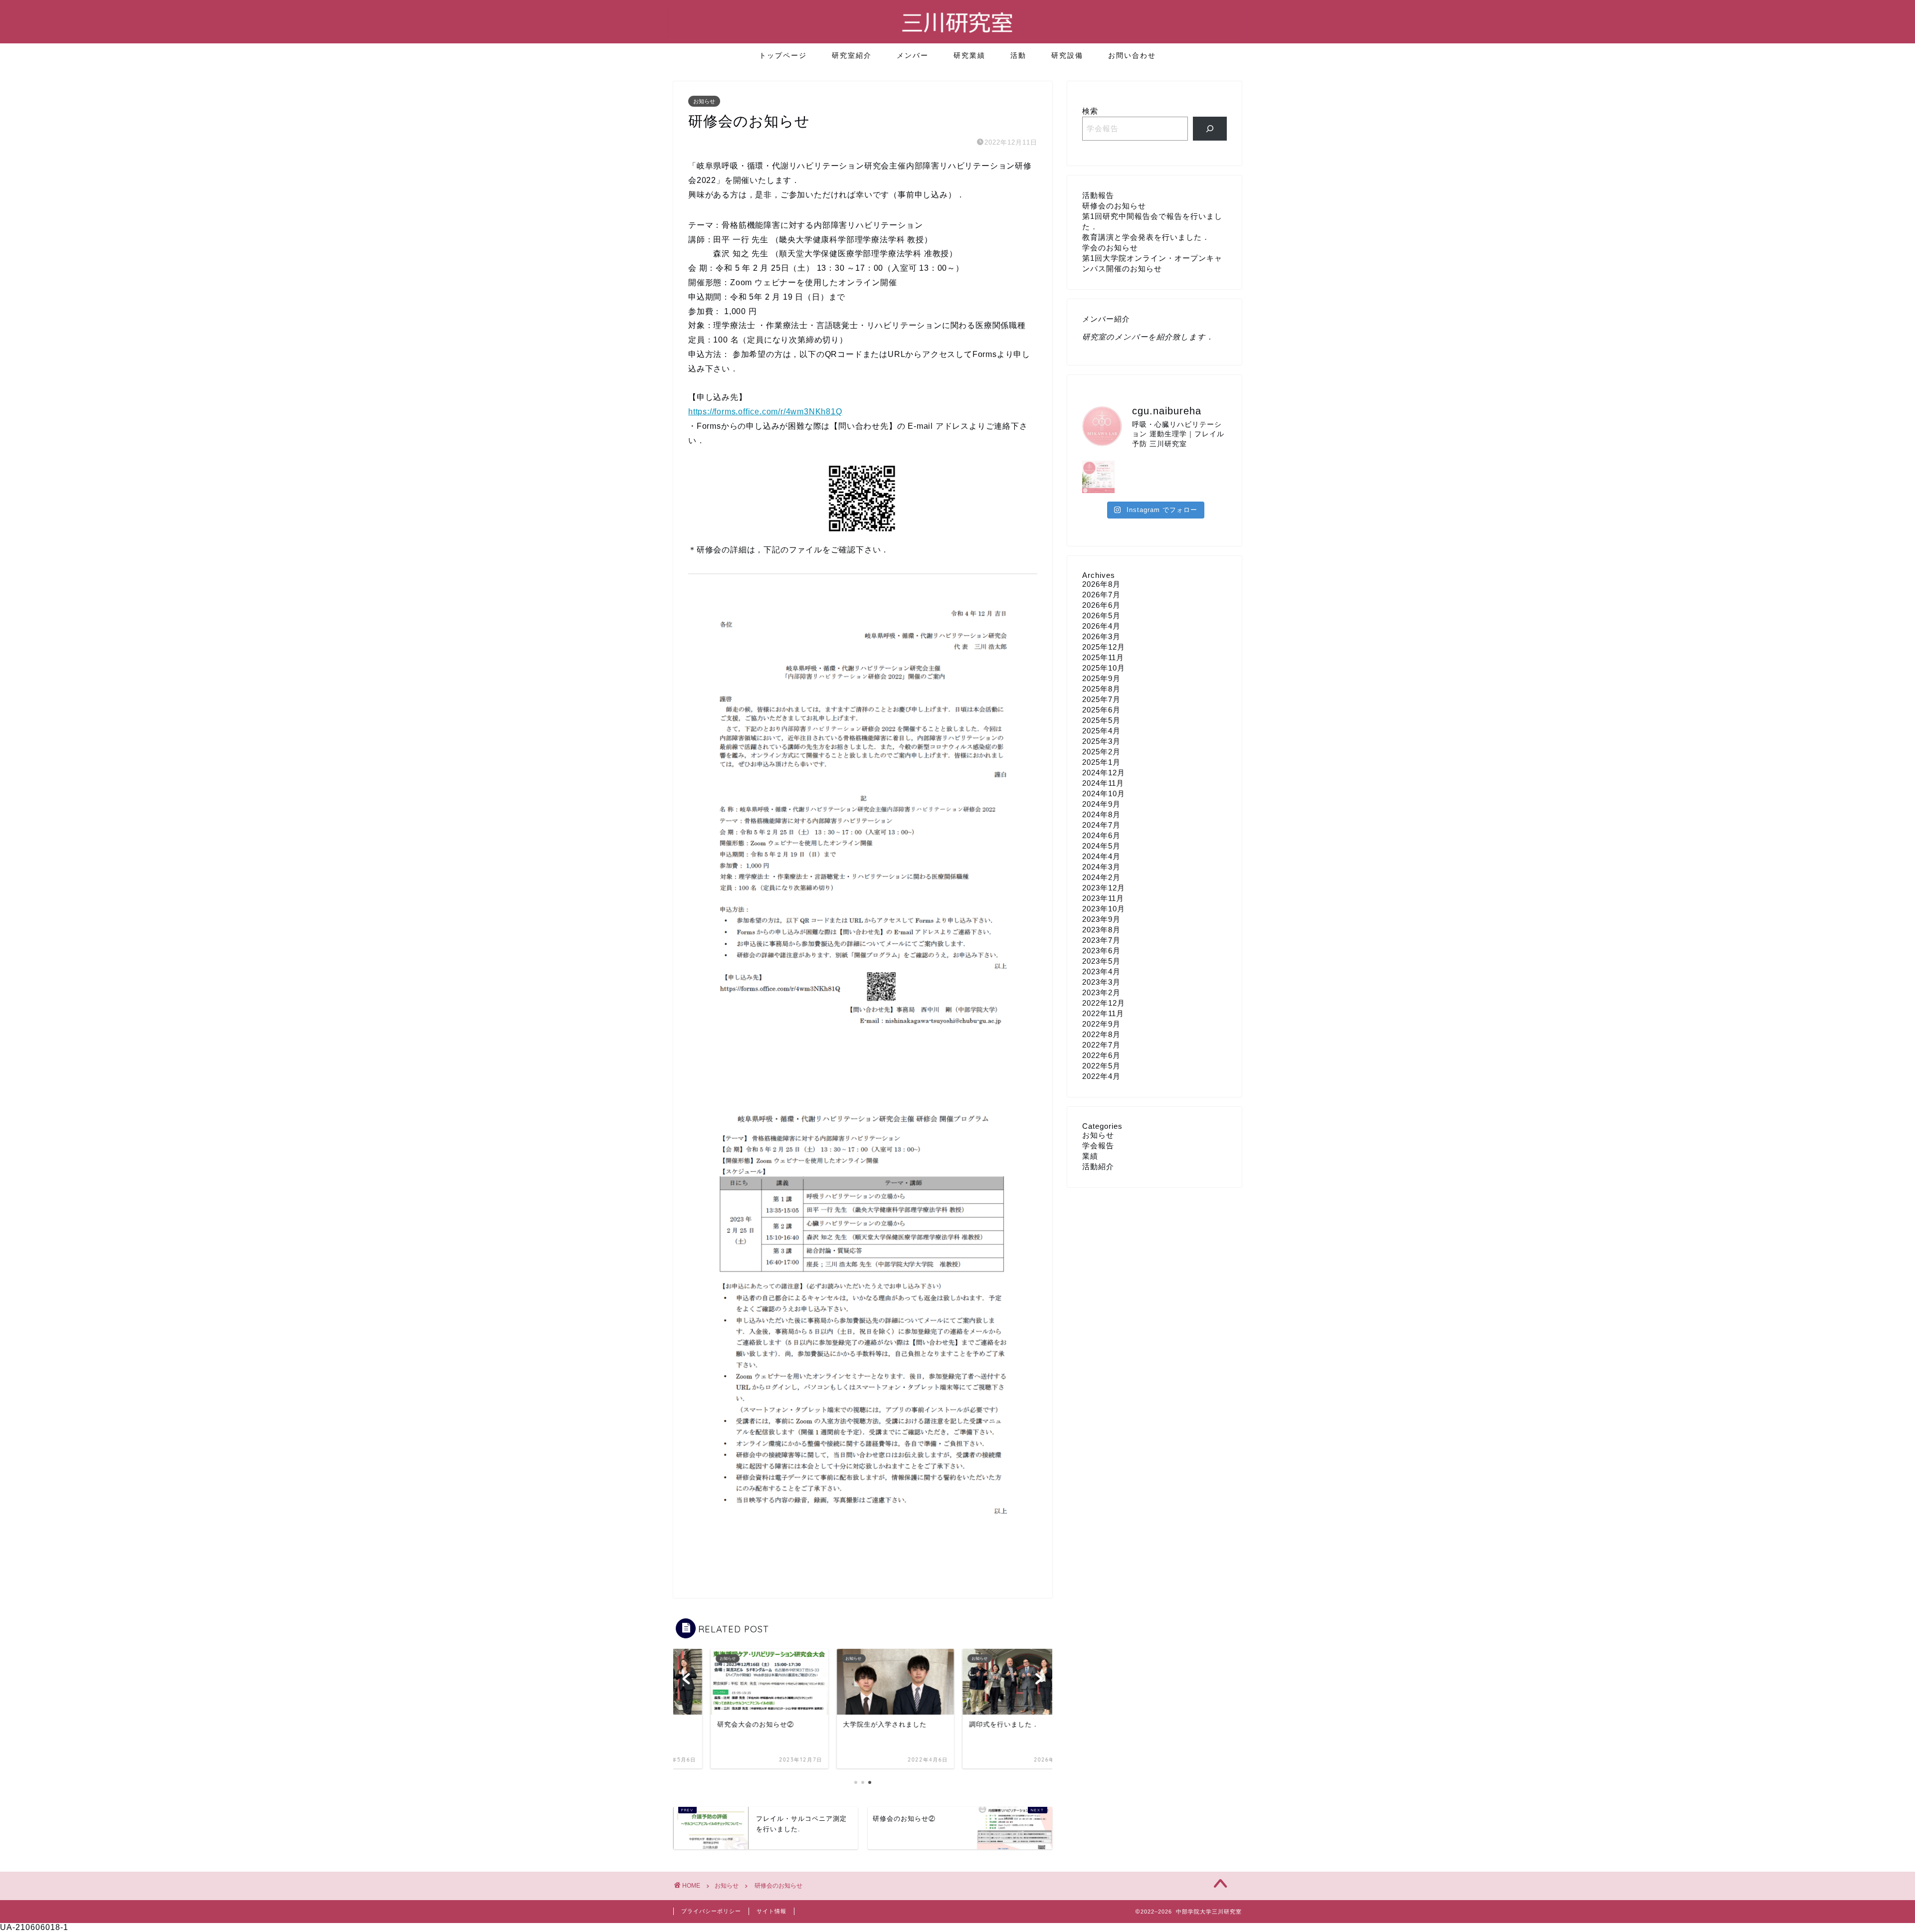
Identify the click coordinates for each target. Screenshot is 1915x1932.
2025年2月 (1101, 752)
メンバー (913, 55)
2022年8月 (1101, 1034)
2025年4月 (1101, 731)
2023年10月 (1104, 909)
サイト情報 (771, 1911)
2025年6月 (1101, 710)
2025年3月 (1101, 741)
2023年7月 (1101, 940)
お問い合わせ (1132, 55)
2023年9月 (1101, 919)
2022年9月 (1101, 1024)
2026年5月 (1101, 615)
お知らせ (704, 101)
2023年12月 (1104, 888)
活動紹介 (1098, 1166)
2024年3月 (1101, 867)
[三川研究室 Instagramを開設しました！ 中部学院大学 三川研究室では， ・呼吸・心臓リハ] (1098, 477)
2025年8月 (1101, 689)
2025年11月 (1103, 657)
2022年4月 (1101, 1076)
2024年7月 (1101, 825)
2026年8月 (1101, 584)
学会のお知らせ (1110, 248)
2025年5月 (1101, 720)
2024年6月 (1101, 835)
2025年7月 (1101, 699)
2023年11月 (1103, 898)
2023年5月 (1101, 961)
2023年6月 (1101, 951)
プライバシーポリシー (711, 1911)
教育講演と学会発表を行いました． (1146, 237)
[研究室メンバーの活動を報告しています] (1210, 129)
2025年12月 (1104, 647)
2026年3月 (1101, 636)
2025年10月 (1104, 668)
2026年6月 (1101, 605)
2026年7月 (1101, 595)
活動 (1018, 55)
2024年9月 (1101, 804)
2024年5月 (1101, 846)
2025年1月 (1101, 762)
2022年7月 (1101, 1045)
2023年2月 (1101, 992)
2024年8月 (1101, 814)
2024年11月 (1103, 783)
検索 (1090, 111)
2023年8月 (1101, 930)
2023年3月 (1101, 982)
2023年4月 (1101, 971)
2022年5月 (1101, 1066)
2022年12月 (1104, 1003)
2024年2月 (1101, 877)
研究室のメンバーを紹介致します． (1148, 337)
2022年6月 (1101, 1055)
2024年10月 (1104, 793)
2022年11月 (1103, 1013)
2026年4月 (1101, 626)
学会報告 (1098, 1145)
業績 (1090, 1156)
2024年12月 (1104, 773)
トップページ (783, 55)
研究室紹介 (852, 55)
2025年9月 (1101, 678)
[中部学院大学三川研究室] (957, 37)
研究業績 (969, 55)
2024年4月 (1101, 856)
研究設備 (1067, 55)
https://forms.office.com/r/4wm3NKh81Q (765, 412)
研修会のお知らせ (1114, 206)
